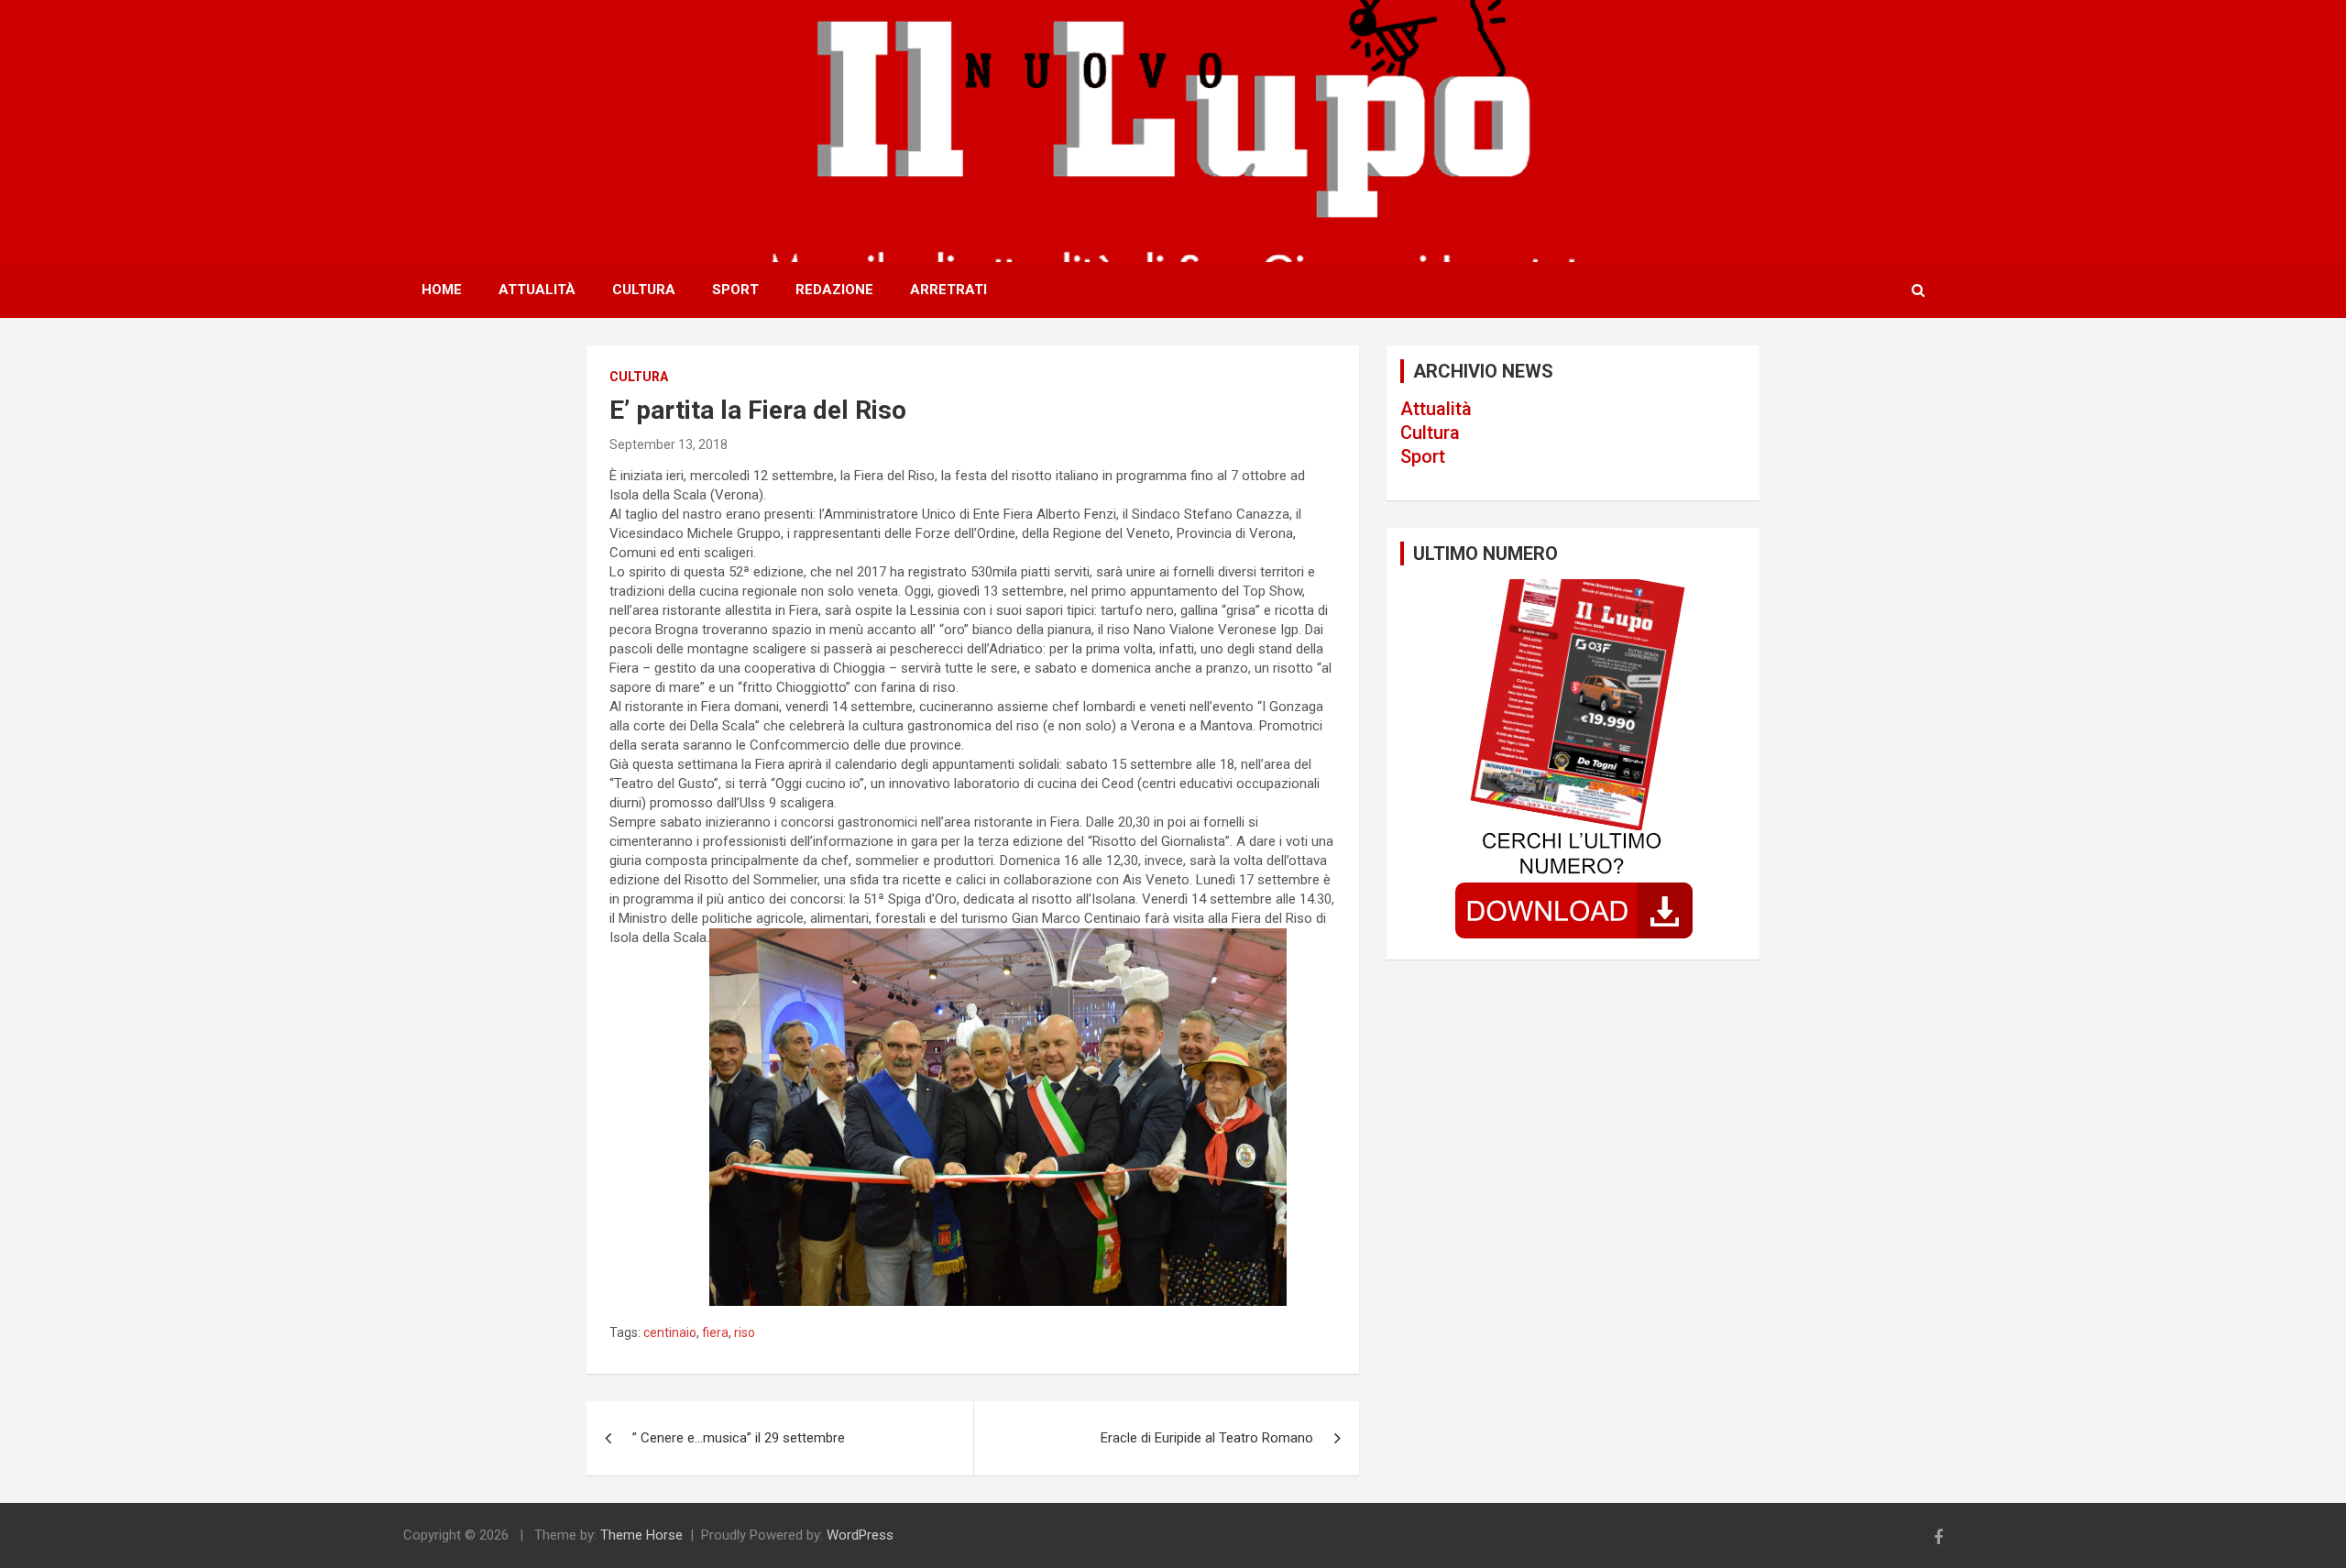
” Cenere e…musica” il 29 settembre (739, 1438)
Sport (735, 290)
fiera (715, 1332)
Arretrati (948, 290)
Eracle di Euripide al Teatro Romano (1207, 1438)
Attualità (537, 290)
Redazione (834, 290)
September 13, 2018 (669, 444)
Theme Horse (641, 1535)
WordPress (860, 1535)
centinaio (670, 1332)
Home (442, 290)
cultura (639, 377)
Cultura (644, 290)
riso (745, 1332)
